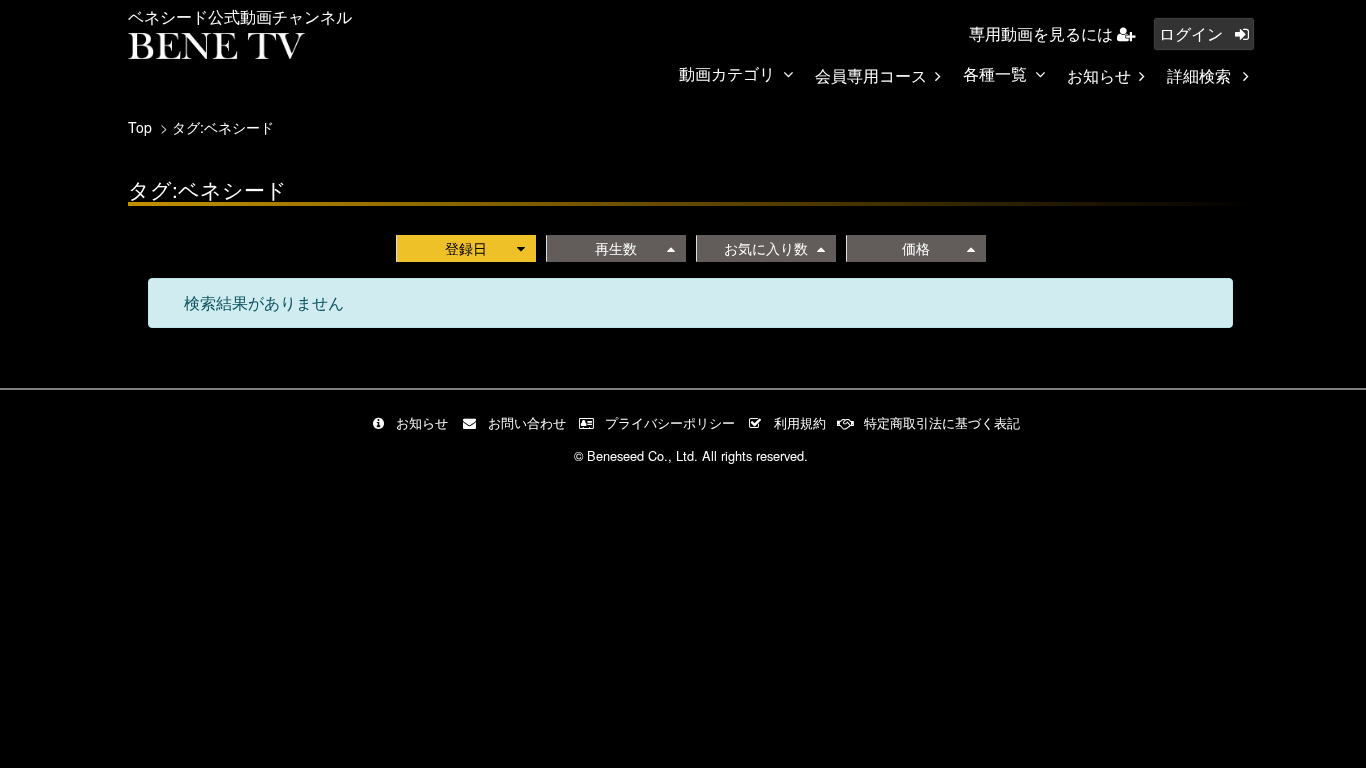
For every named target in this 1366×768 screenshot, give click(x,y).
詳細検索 (1201, 75)
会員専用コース (871, 75)
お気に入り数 (766, 248)
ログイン (1193, 33)
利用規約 (800, 422)
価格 (916, 248)
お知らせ (1099, 75)
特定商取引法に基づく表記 (942, 422)
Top (140, 127)
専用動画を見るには (1043, 33)
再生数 (616, 248)
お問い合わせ (527, 422)
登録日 (466, 248)
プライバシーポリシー (670, 422)
